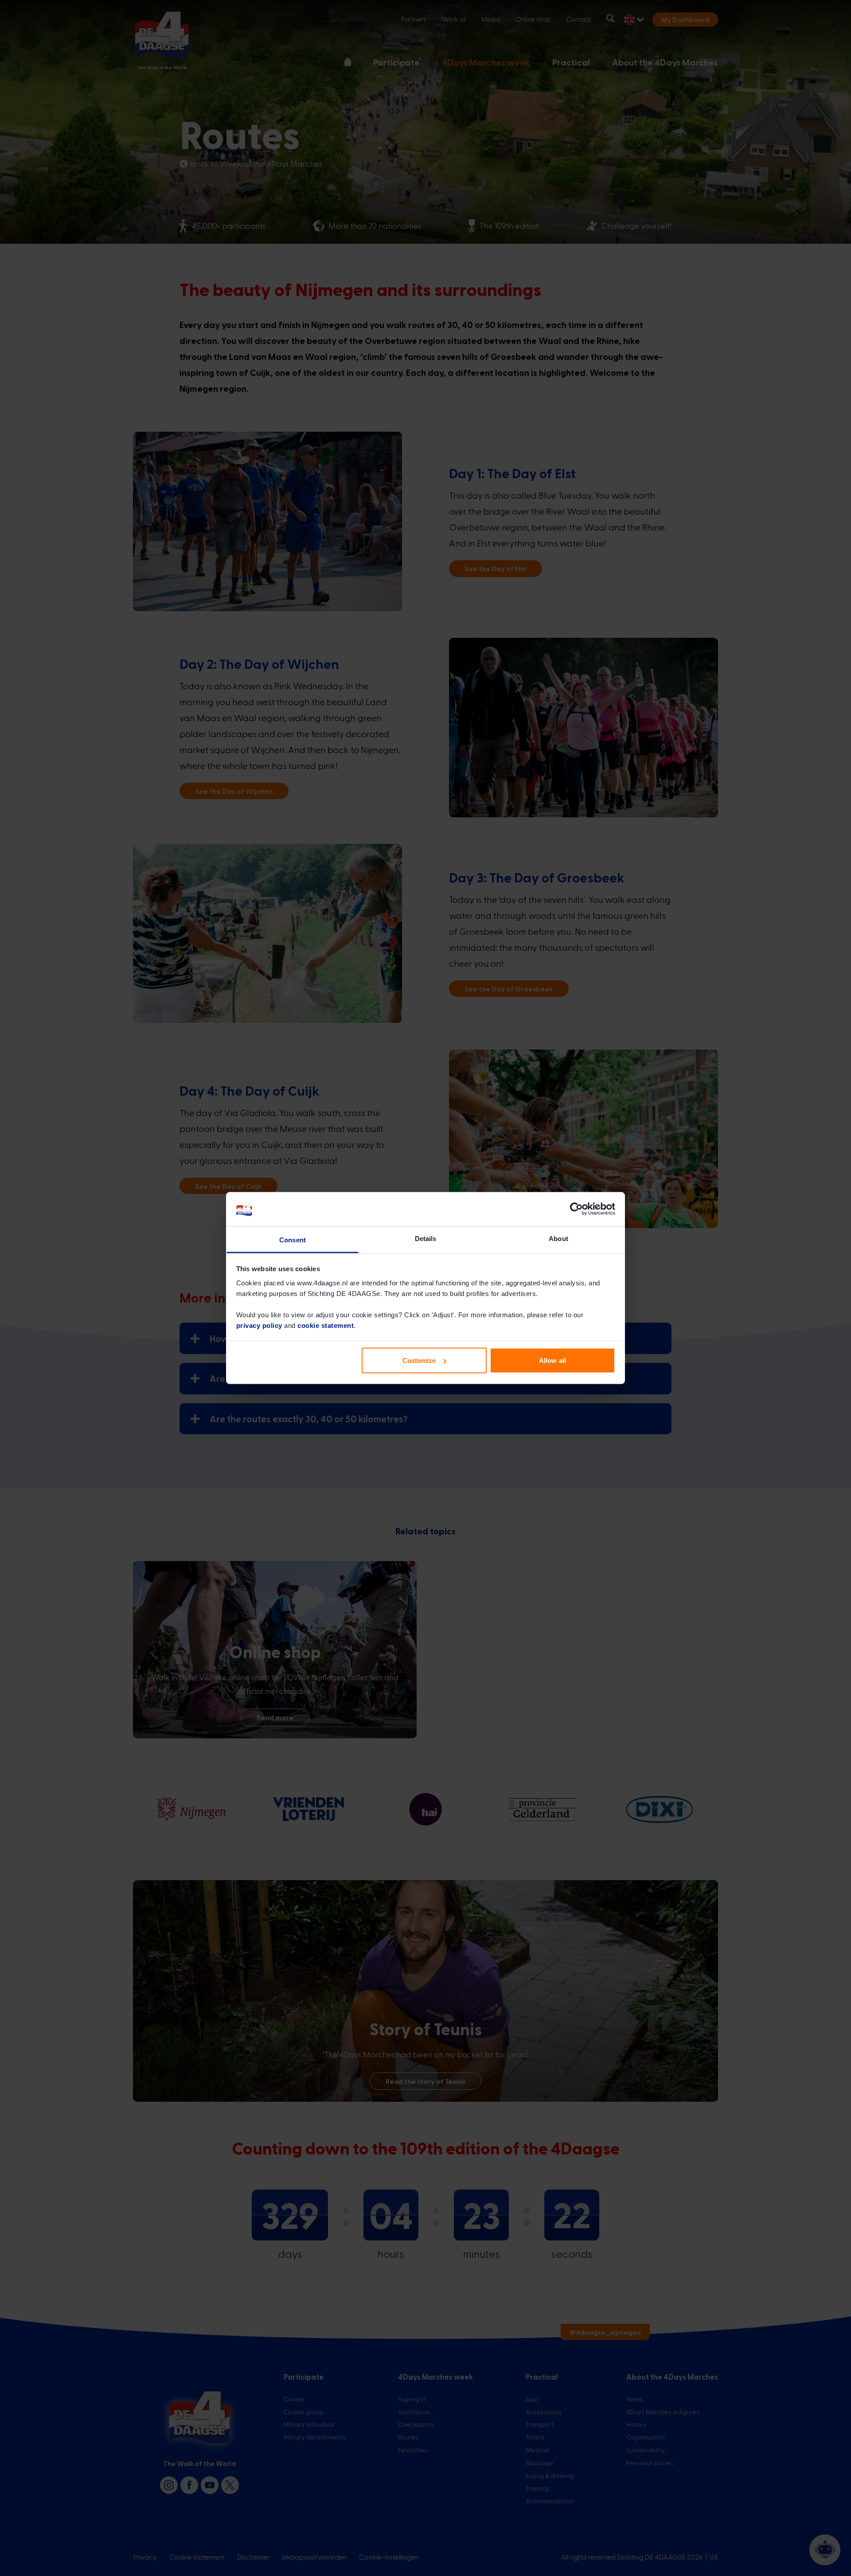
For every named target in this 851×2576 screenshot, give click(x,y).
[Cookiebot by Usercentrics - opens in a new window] (576, 1209)
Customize (419, 1360)
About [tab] (558, 1238)
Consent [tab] (293, 1239)
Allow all (552, 1360)
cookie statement (326, 1325)
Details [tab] (426, 1238)
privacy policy (259, 1325)
